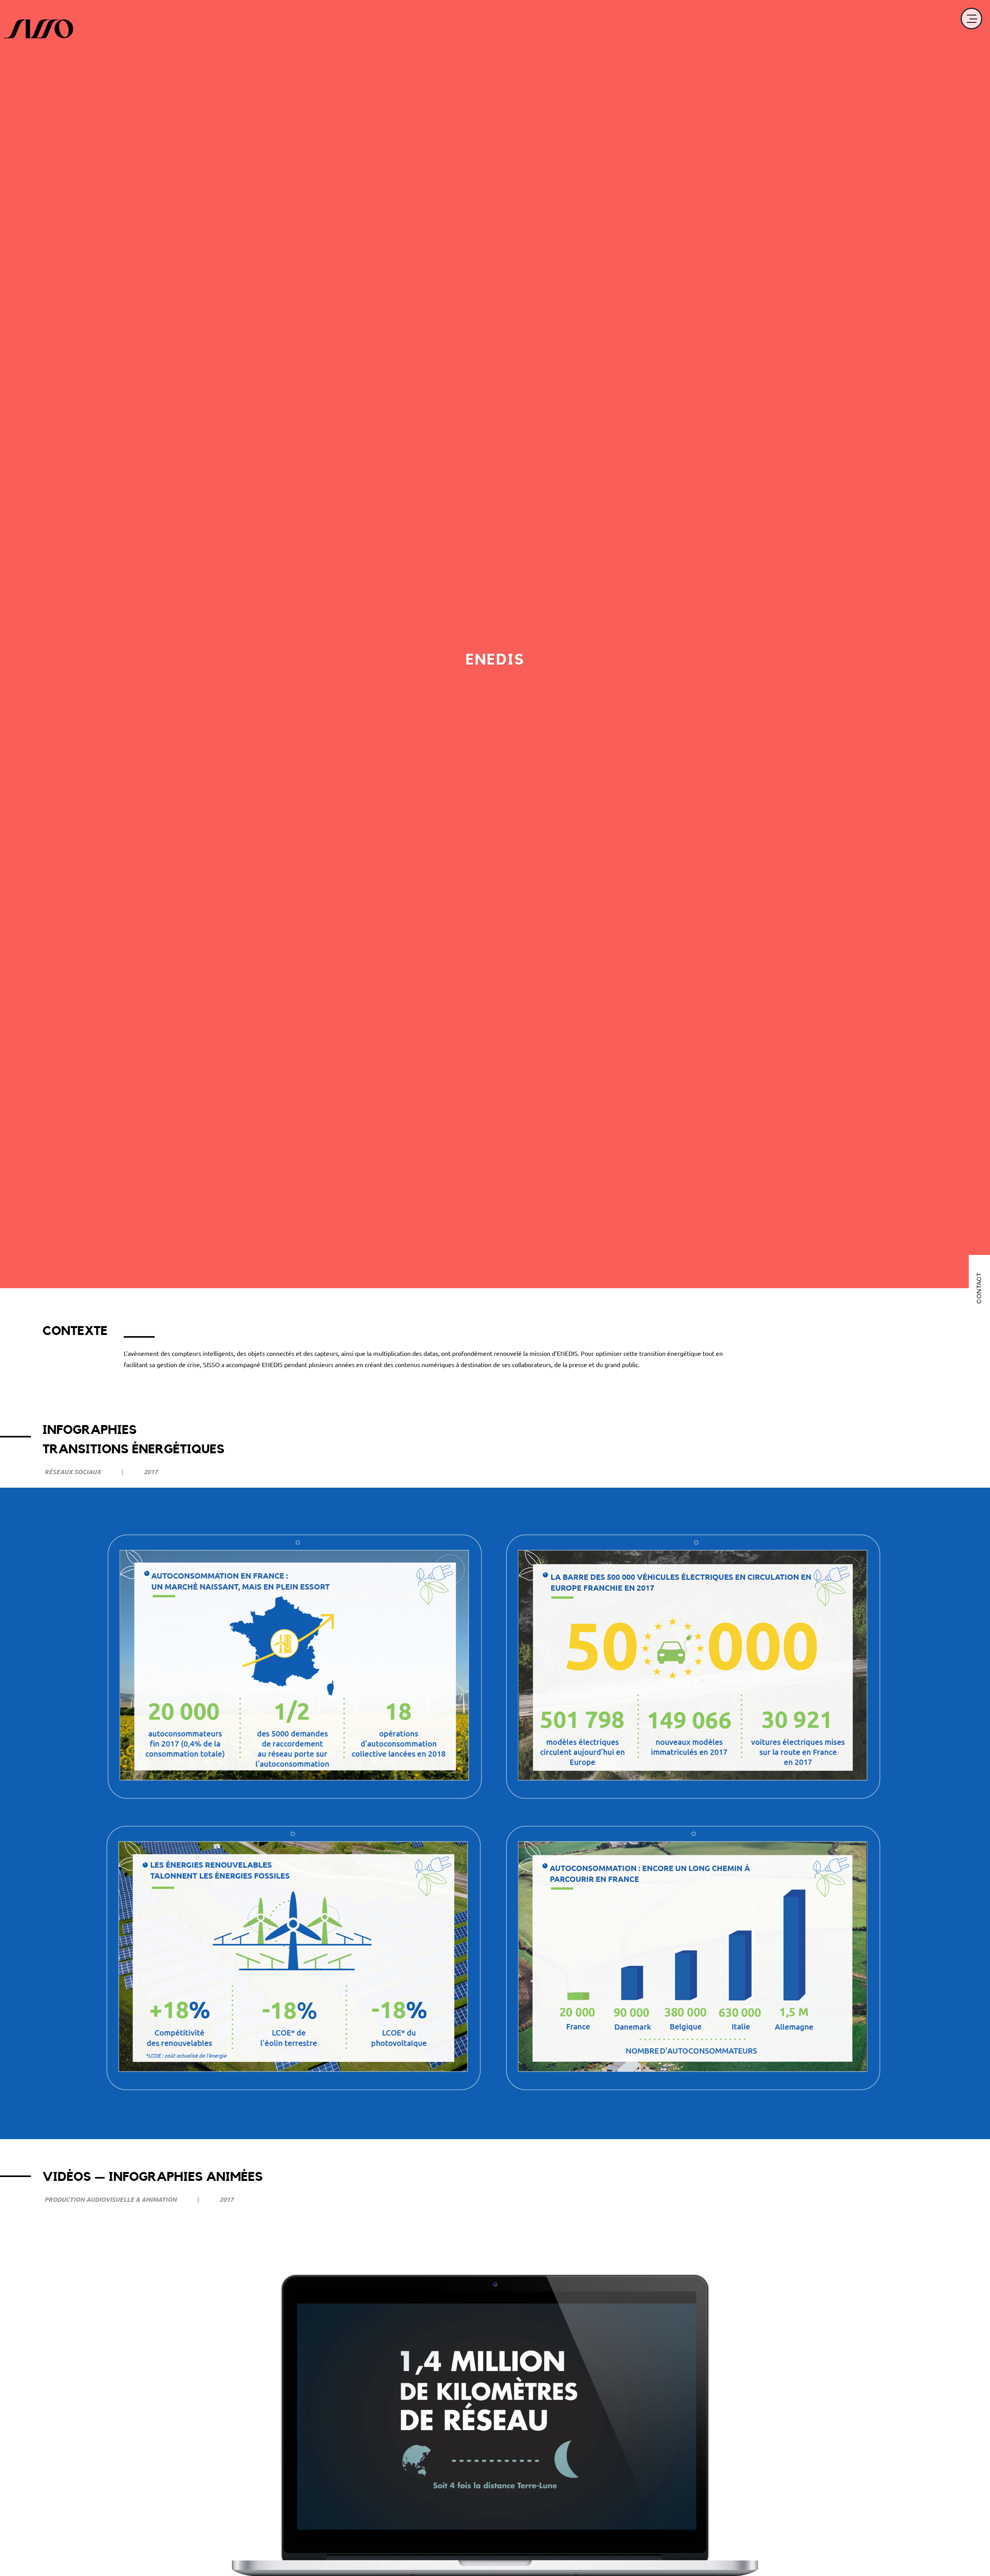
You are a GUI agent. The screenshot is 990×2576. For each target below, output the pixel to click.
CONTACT (979, 1288)
